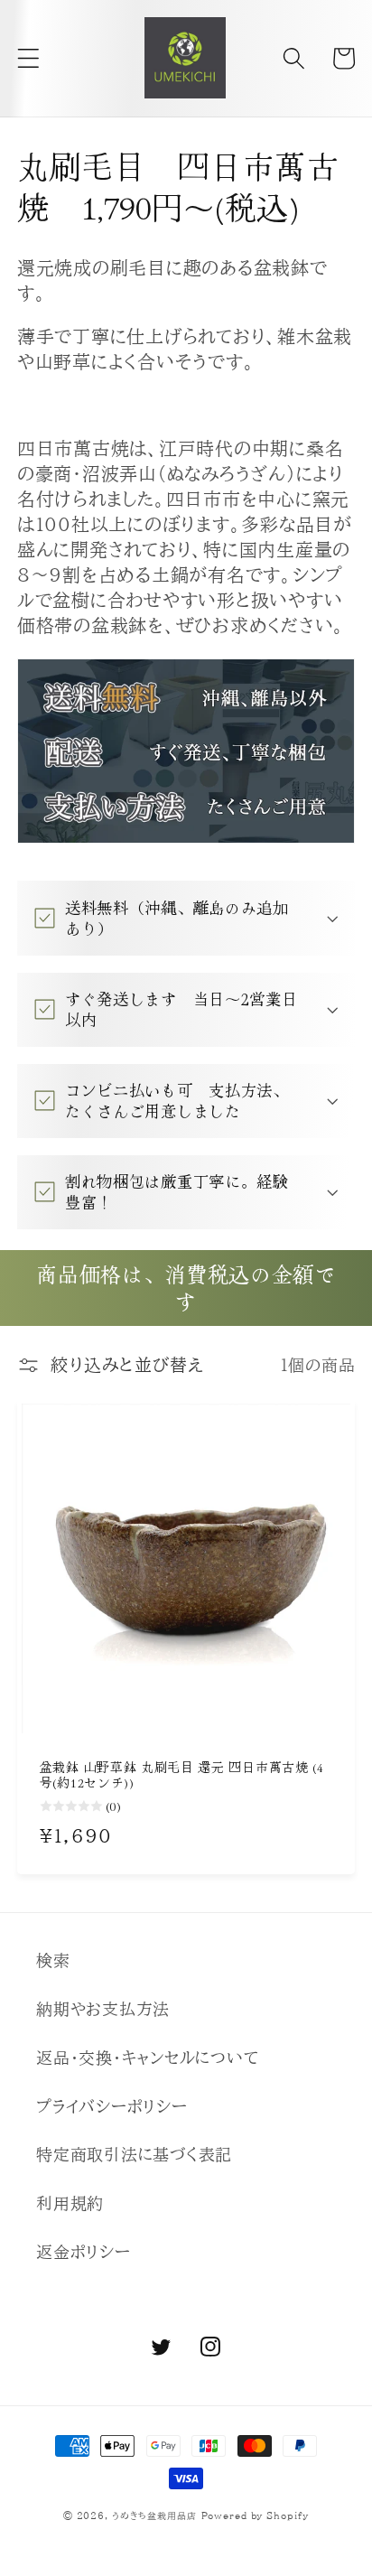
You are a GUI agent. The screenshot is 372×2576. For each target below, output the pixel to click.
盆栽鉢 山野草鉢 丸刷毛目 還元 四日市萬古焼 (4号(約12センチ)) (182, 1776)
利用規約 (70, 2203)
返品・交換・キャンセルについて (147, 2058)
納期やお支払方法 (103, 2009)
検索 (53, 1960)
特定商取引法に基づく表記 (134, 2155)
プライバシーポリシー (112, 2107)
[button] (28, 58)
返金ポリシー (84, 2252)
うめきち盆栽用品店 (154, 2515)
